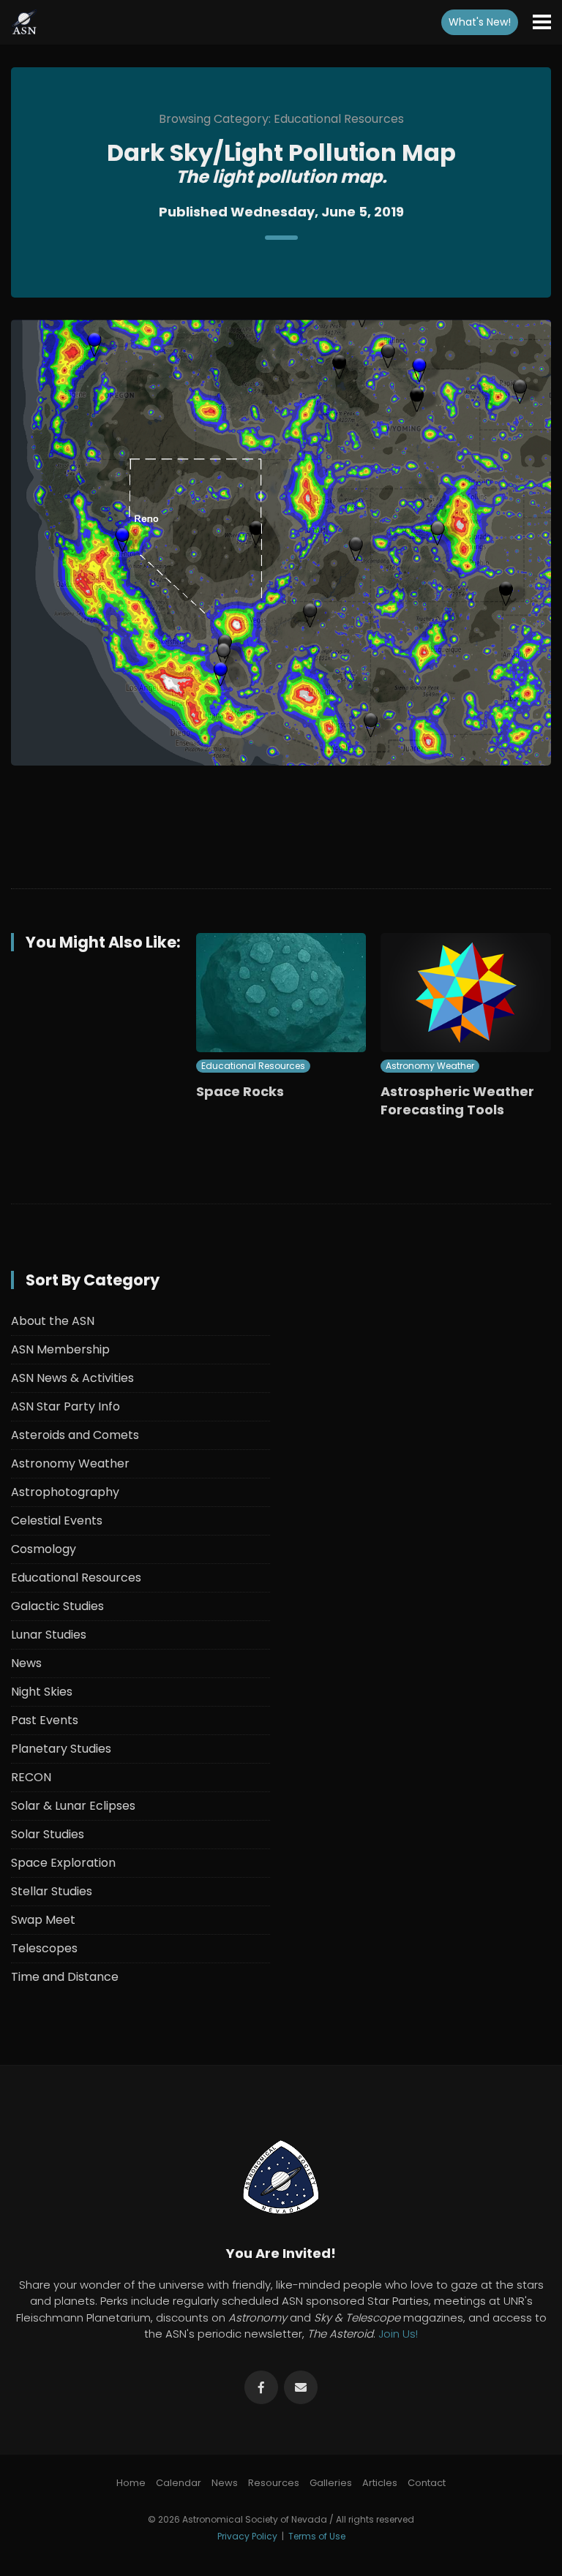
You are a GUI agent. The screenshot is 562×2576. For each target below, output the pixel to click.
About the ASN (53, 1321)
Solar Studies (48, 1834)
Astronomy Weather (430, 1066)
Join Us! (398, 2334)
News (26, 1663)
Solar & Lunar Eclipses (73, 1806)
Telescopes (44, 1948)
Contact (427, 2483)
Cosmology (44, 1549)
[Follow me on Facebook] (261, 2387)
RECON (31, 1777)
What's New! (480, 22)
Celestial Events (57, 1521)
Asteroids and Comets (75, 1435)
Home (131, 2483)
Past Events (45, 1720)
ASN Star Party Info (65, 1406)
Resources (274, 2483)
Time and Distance (65, 1977)
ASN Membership (60, 1349)
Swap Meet (43, 1920)
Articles (380, 2483)
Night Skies (42, 1692)
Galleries (331, 2483)
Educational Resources (253, 1066)
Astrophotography (65, 1492)
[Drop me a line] (301, 2387)
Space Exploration (63, 1863)
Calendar (179, 2483)
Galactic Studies (57, 1606)
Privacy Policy (247, 2536)
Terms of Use (317, 2536)
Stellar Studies (52, 1891)
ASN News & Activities (72, 1378)
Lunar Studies (49, 1635)
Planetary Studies (61, 1749)
